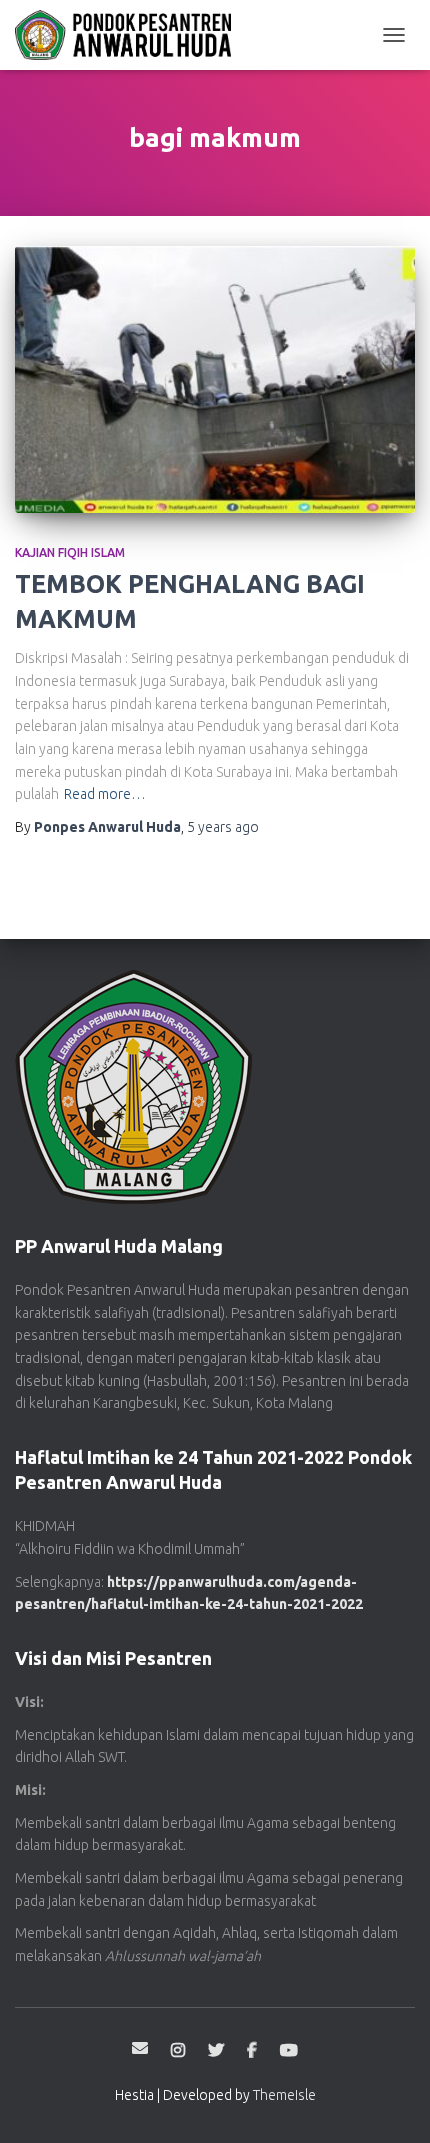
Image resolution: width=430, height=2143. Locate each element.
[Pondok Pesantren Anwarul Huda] (130, 35)
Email (140, 2048)
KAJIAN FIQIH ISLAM (70, 552)
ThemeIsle (284, 2095)
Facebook (252, 2051)
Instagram (178, 2051)
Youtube (289, 2051)
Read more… (105, 794)
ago (223, 827)
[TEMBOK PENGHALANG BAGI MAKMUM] (215, 379)
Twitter (216, 2051)
